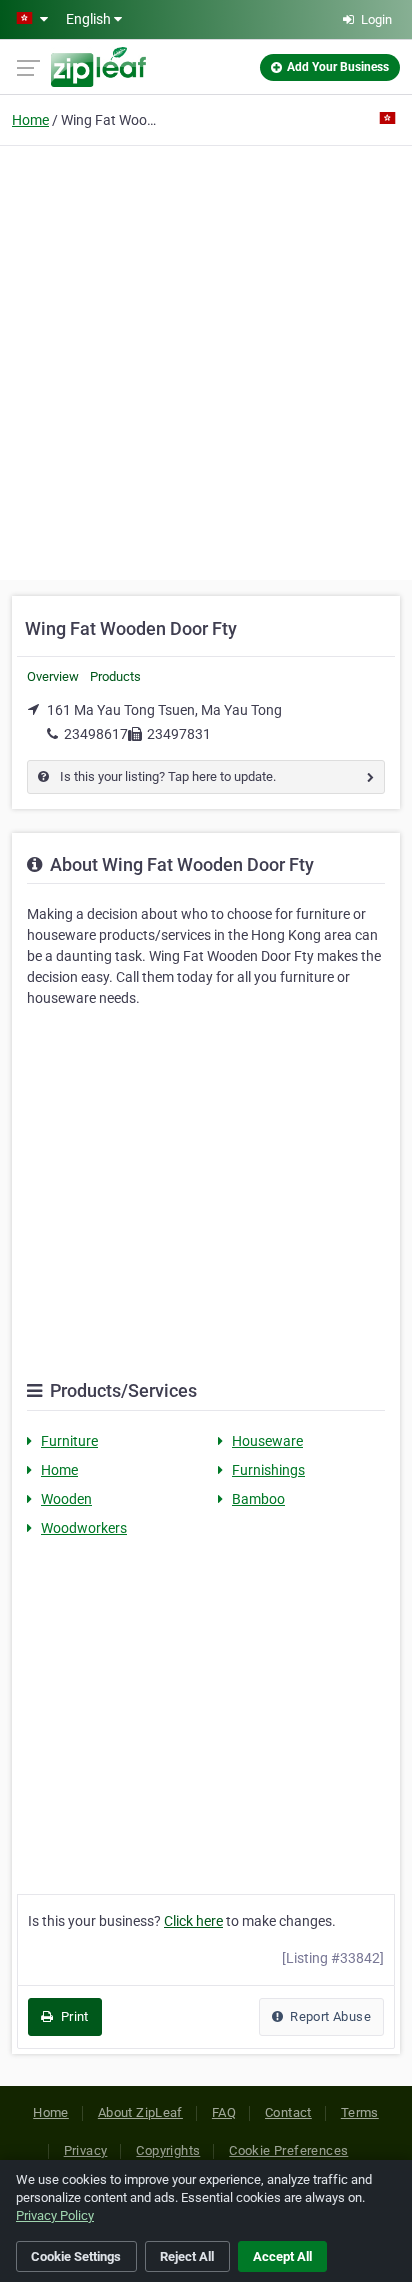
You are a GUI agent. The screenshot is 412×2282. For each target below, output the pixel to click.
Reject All (187, 2256)
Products (115, 676)
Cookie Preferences (288, 2150)
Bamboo (258, 1499)
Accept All (282, 2256)
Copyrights (168, 2150)
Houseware (267, 1441)
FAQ (224, 2112)
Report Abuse (329, 2016)
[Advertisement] (206, 360)
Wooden (66, 1499)
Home (30, 120)
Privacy (86, 2150)
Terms (360, 2112)
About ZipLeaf (140, 2112)
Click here (193, 1921)
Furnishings (268, 1470)
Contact (288, 2112)
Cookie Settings (76, 2256)
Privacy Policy (55, 2215)
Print (72, 2016)
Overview (53, 676)
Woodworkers (84, 1528)
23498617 (96, 734)
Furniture (69, 1441)
